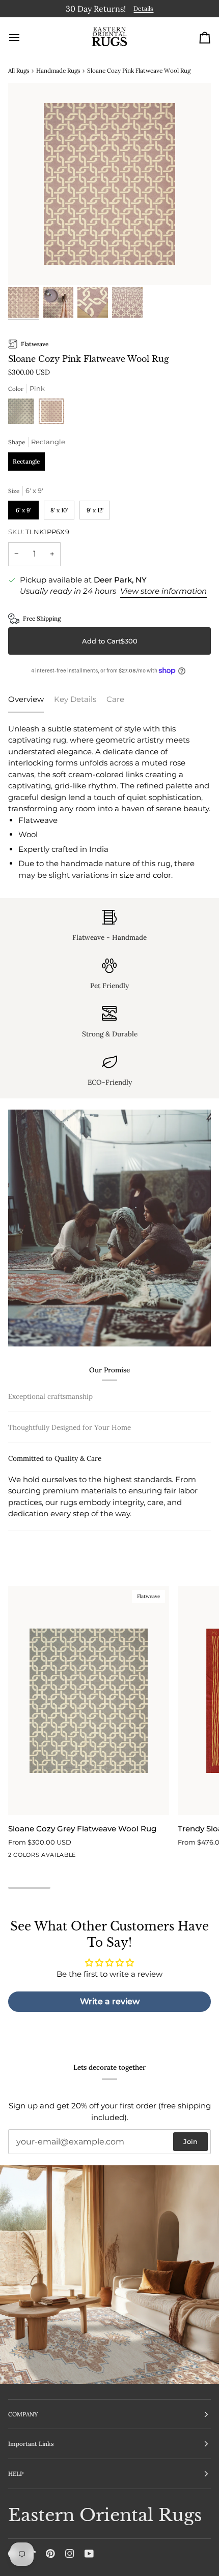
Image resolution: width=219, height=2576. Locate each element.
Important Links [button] (31, 2444)
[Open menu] (23, 36)
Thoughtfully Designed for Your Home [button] (70, 1493)
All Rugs (19, 68)
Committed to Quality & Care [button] (55, 1524)
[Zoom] (27, 264)
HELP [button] (16, 2474)
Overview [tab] (26, 698)
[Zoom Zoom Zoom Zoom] (109, 182)
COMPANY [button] (23, 2414)
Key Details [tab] (75, 698)
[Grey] (23, 412)
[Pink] (51, 412)
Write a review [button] (110, 2011)
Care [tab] (115, 698)
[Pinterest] (50, 2554)
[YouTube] (89, 2554)
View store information (163, 589)
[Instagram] (70, 2554)
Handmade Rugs (58, 68)
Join (190, 2141)
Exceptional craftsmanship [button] (50, 1394)
